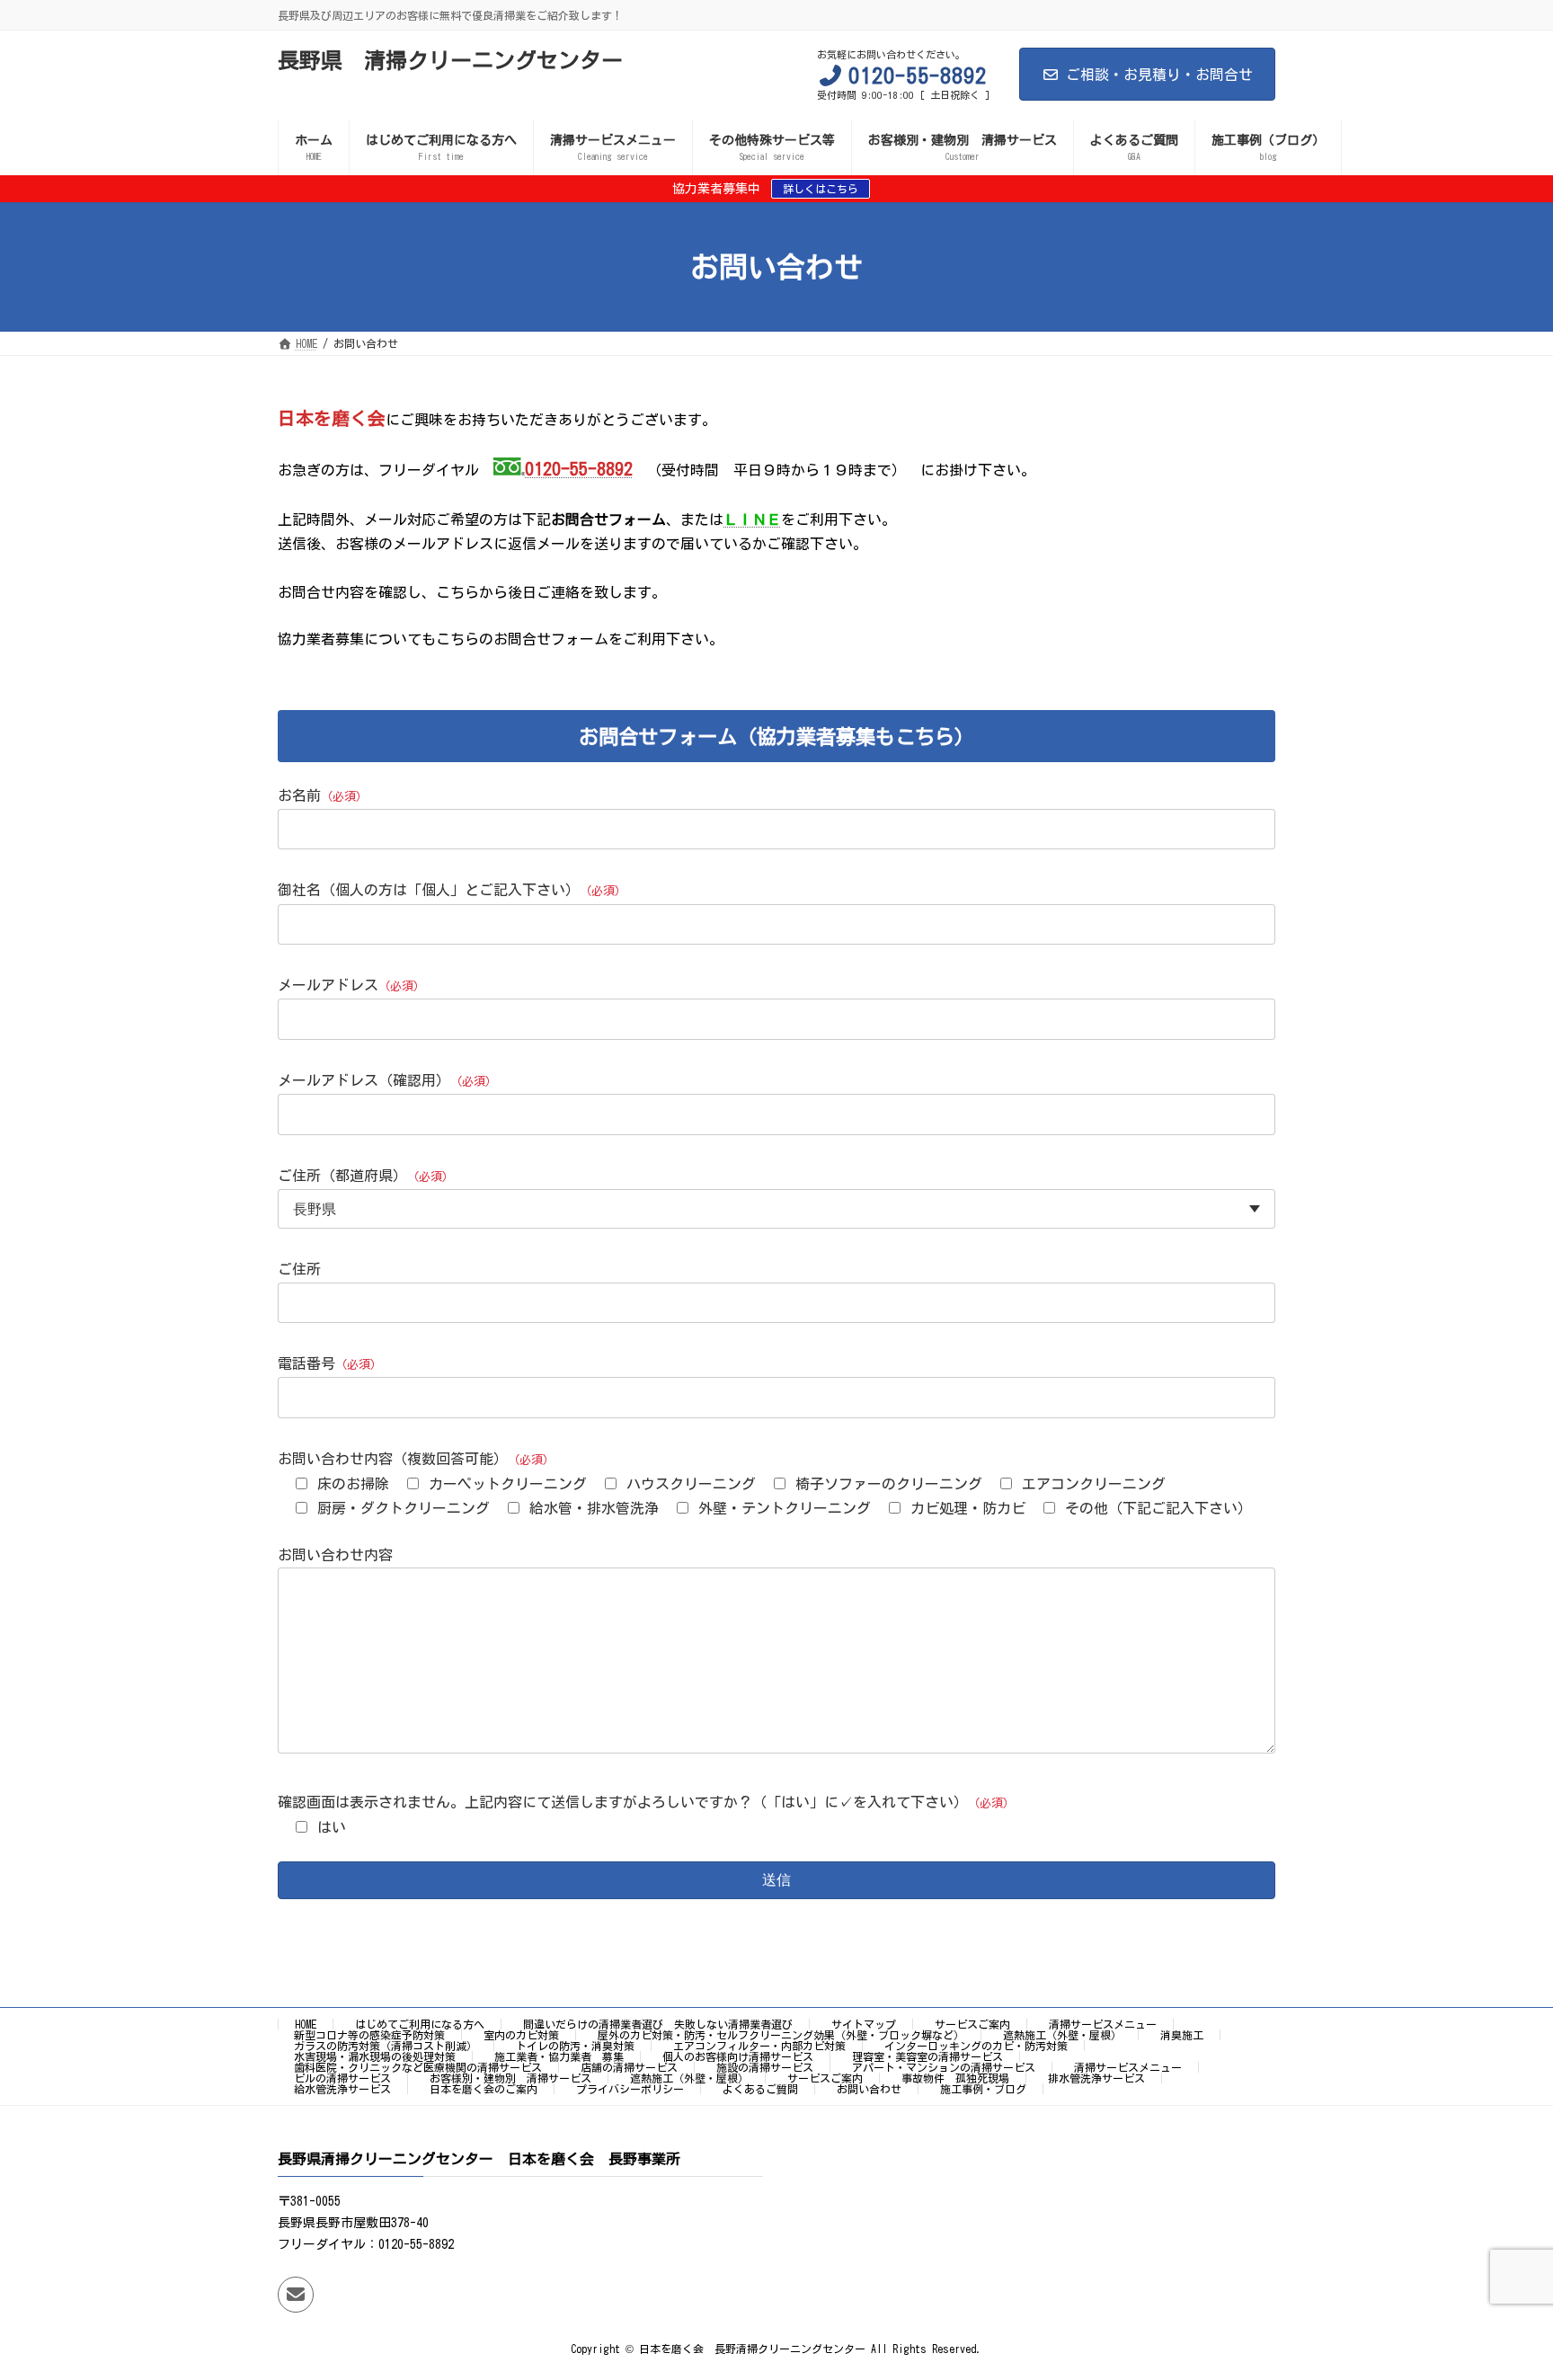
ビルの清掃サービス (342, 2078)
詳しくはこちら (821, 189)
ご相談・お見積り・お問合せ (1159, 75)
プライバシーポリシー (630, 2089)
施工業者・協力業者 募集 (559, 2056)
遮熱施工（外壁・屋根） (1062, 2035)
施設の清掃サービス (765, 2067)
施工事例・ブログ (983, 2089)
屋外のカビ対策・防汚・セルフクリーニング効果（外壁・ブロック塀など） (781, 2035)
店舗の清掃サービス (629, 2067)
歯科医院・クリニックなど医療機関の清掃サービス (418, 2067)
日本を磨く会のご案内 (484, 2089)
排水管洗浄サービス (1096, 2078)
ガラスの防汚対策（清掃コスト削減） (386, 2046)
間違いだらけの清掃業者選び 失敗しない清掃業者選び (658, 2024)
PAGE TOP (1500, 2289)
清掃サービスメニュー (1103, 2024)
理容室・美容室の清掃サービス (927, 2056)
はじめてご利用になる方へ (420, 2024)
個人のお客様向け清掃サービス (738, 2056)
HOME (306, 2024)
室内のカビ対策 (521, 2035)
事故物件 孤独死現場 (955, 2078)
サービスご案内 (972, 2024)
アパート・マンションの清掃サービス (944, 2067)
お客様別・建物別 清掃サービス (510, 2078)
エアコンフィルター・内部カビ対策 (759, 2046)
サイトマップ (864, 2024)
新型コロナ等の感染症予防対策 (369, 2035)
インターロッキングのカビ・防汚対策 (976, 2046)
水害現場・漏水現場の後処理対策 (375, 2056)
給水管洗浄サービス (342, 2089)
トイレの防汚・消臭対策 (575, 2046)
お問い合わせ (869, 2089)
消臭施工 (1182, 2035)
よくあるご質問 (760, 2089)
